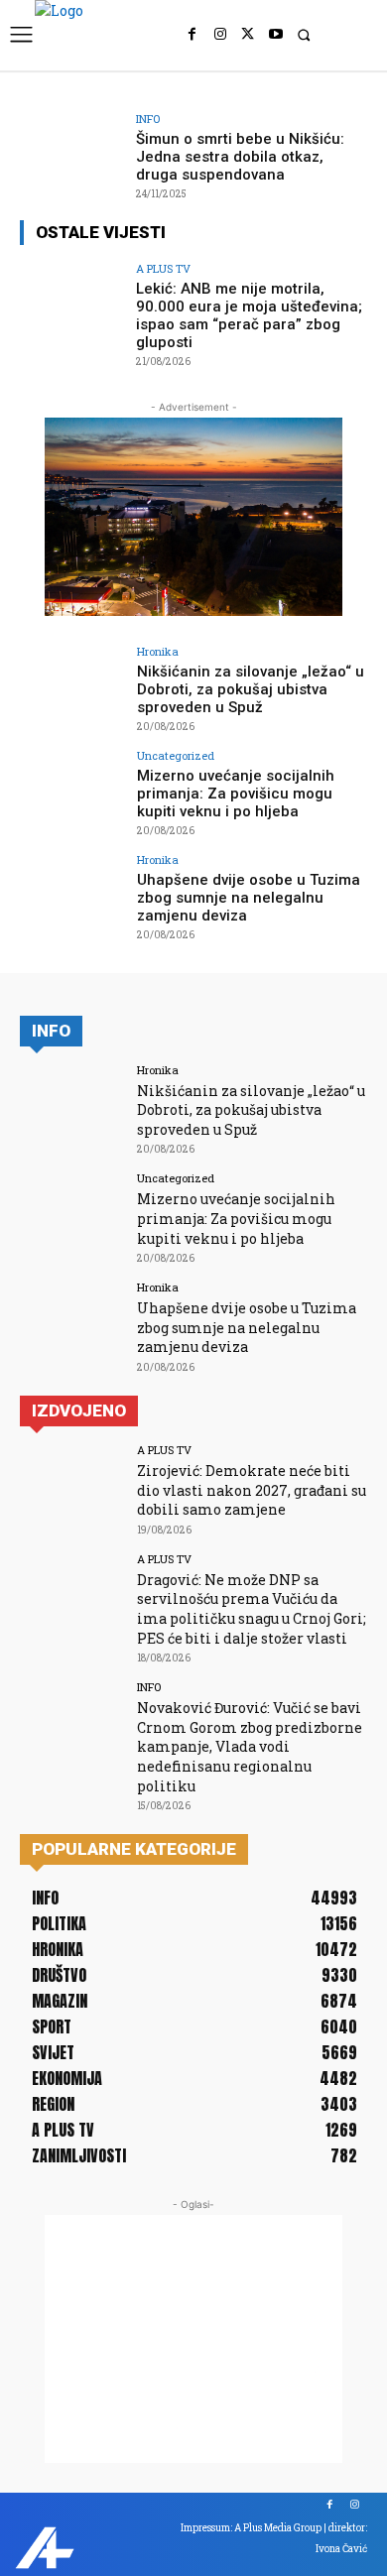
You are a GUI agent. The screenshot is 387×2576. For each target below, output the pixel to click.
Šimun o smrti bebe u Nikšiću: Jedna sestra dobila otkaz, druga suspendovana (240, 157)
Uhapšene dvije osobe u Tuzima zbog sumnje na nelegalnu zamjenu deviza (249, 898)
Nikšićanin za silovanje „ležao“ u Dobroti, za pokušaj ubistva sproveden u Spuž (251, 689)
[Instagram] (220, 35)
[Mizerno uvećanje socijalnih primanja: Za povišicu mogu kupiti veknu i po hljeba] (72, 789)
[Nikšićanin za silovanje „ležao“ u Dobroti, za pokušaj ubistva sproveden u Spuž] (72, 685)
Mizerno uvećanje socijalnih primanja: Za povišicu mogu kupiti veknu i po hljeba (236, 794)
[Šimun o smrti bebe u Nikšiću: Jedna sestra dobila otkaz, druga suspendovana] (72, 152)
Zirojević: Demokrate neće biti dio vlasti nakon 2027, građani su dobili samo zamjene (252, 1490)
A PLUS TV (163, 268)
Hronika (158, 651)
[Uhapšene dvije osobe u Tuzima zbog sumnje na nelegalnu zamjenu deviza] (72, 893)
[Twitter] (248, 35)
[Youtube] (276, 35)
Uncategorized (176, 755)
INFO (148, 119)
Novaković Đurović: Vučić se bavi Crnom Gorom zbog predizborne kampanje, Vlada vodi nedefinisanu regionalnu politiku (250, 1746)
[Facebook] (193, 35)
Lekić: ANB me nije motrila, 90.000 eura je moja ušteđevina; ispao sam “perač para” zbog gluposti (249, 315)
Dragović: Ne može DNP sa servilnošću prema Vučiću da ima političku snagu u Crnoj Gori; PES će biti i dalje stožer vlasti (252, 1609)
